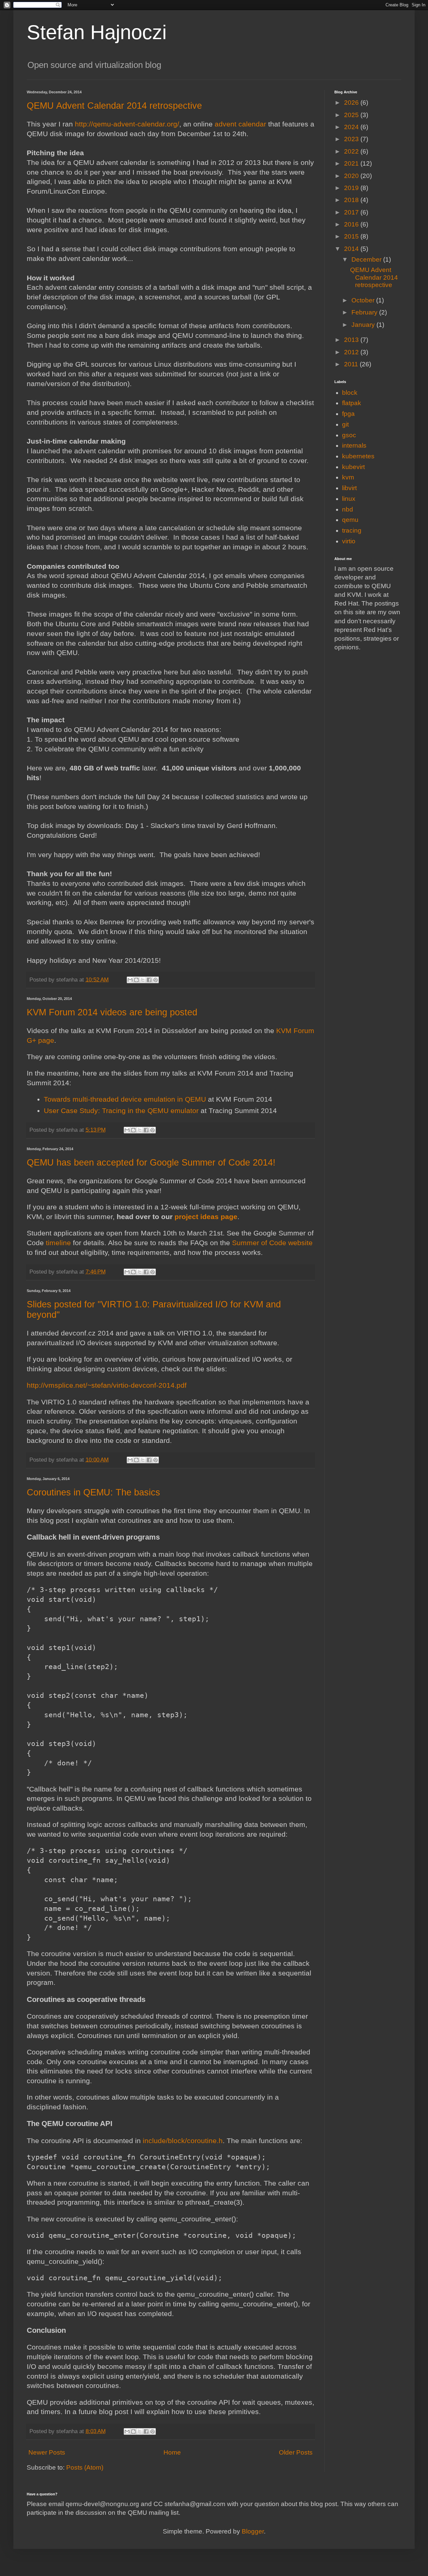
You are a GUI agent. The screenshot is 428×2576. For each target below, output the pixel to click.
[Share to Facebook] (149, 980)
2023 (352, 139)
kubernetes (358, 456)
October (364, 300)
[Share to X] (143, 980)
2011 (352, 364)
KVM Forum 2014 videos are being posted (112, 1012)
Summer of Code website (272, 1243)
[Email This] (130, 980)
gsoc (349, 435)
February (365, 312)
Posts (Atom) (85, 2467)
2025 (352, 115)
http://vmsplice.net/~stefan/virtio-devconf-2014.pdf (107, 1385)
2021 (352, 163)
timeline (58, 1243)
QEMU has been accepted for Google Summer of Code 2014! (151, 1163)
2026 (352, 103)
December (367, 259)
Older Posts (296, 2452)
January (364, 325)
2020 (352, 176)
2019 (352, 188)
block (350, 393)
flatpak (352, 403)
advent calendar (240, 124)
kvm (348, 477)
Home (172, 2452)
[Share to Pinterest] (155, 980)
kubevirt (353, 467)
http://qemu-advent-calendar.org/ (127, 124)
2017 (352, 212)
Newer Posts (47, 2452)
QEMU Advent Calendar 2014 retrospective (114, 106)
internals (354, 445)
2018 (352, 200)
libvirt (349, 488)
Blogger (253, 2531)
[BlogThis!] (136, 980)
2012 (352, 352)
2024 (352, 127)
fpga (348, 414)
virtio (349, 541)
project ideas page (206, 1217)
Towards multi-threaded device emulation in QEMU (125, 1099)
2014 (352, 249)
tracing (352, 530)
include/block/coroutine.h (183, 2141)
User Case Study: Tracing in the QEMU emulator (121, 1111)
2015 (352, 236)
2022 (352, 151)
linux (349, 499)
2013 (352, 340)
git (345, 424)
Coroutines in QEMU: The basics (93, 1492)
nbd (348, 509)
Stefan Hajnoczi (97, 32)
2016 (352, 224)
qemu (350, 520)
